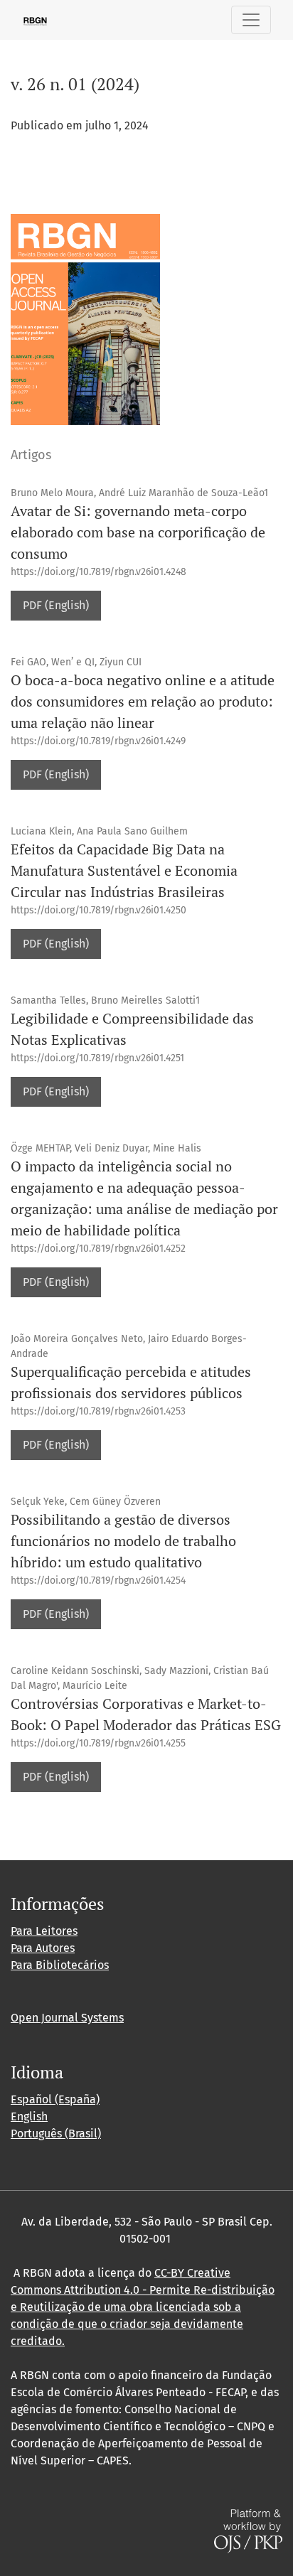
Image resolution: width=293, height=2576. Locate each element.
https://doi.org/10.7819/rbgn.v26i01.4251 (97, 1058)
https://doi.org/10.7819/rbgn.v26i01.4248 (98, 572)
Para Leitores (44, 1931)
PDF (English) (56, 605)
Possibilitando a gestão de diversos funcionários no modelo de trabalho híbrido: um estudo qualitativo (123, 1541)
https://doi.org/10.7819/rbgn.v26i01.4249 (98, 741)
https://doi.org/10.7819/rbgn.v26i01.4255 (98, 1743)
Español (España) (55, 2099)
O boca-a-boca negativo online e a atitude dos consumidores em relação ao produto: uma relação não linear (143, 701)
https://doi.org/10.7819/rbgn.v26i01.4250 (98, 910)
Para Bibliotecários (60, 1965)
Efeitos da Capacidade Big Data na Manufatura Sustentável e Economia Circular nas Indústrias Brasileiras (124, 870)
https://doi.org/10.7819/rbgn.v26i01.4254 (98, 1581)
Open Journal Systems (67, 2018)
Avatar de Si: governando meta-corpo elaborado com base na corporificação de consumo (138, 532)
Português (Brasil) (56, 2134)
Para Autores (43, 1948)
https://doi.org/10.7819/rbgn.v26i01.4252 (98, 1249)
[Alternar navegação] (251, 20)
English (29, 2116)
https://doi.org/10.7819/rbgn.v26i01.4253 (98, 1411)
